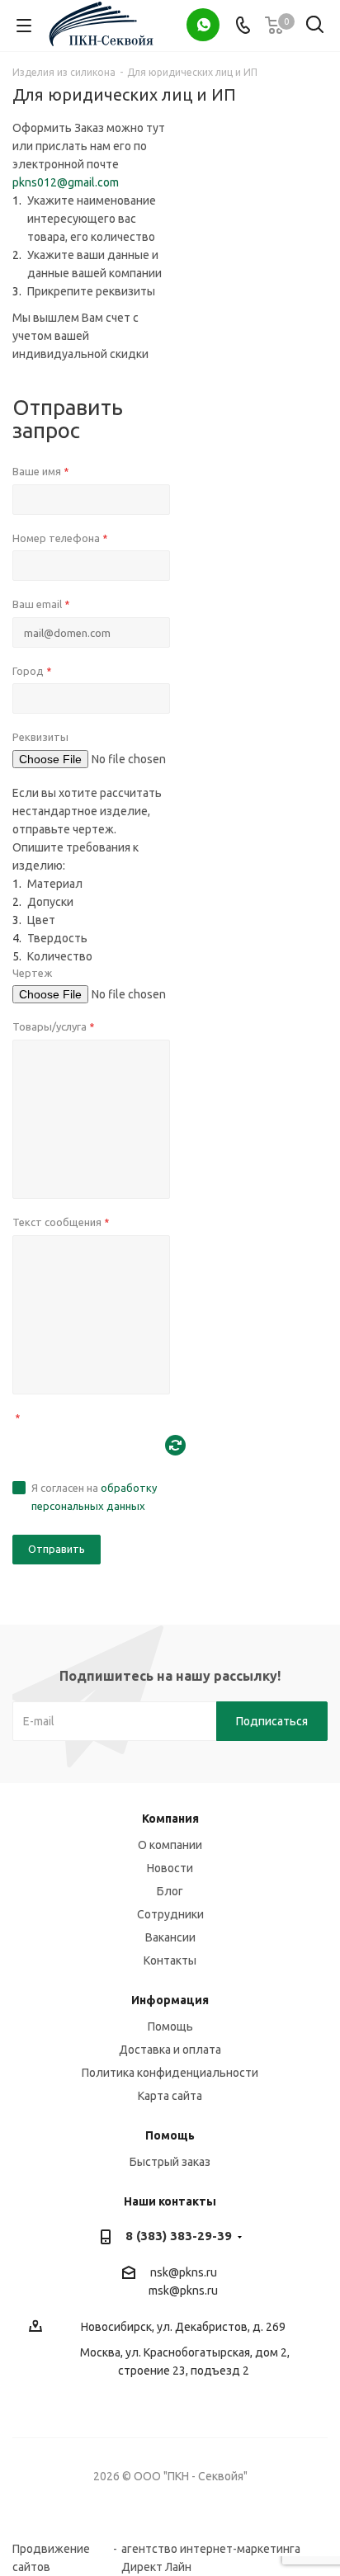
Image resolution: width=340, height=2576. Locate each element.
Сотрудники (170, 1914)
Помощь (170, 2026)
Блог (170, 1891)
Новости (170, 1868)
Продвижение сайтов (51, 2549)
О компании (170, 1845)
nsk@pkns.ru (184, 2272)
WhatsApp (203, 25)
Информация (170, 2000)
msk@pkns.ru (183, 2291)
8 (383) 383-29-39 (179, 2236)
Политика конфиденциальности (170, 2073)
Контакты (170, 1960)
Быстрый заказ (170, 2162)
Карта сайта (170, 2096)
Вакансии (170, 1937)
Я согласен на (94, 1497)
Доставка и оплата (170, 2050)
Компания (170, 1819)
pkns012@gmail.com (66, 182)
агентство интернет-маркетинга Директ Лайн (211, 2549)
